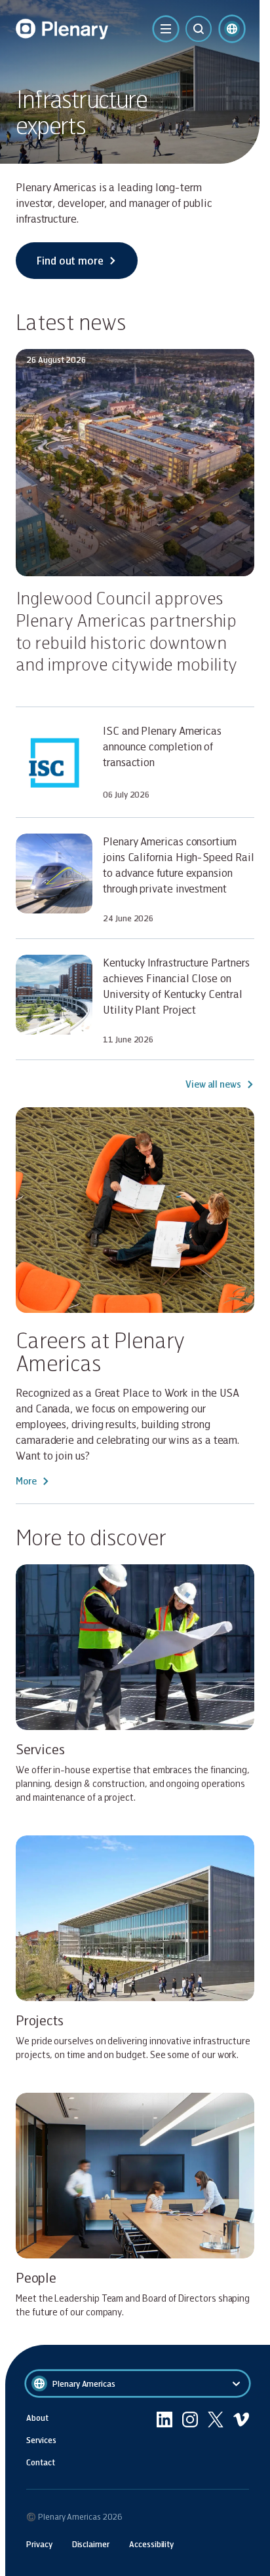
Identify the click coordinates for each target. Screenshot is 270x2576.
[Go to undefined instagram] (190, 2440)
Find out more (70, 260)
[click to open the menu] (166, 29)
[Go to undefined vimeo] (241, 2440)
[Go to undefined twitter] (216, 2440)
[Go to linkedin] (164, 2440)
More (26, 1481)
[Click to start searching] (199, 29)
